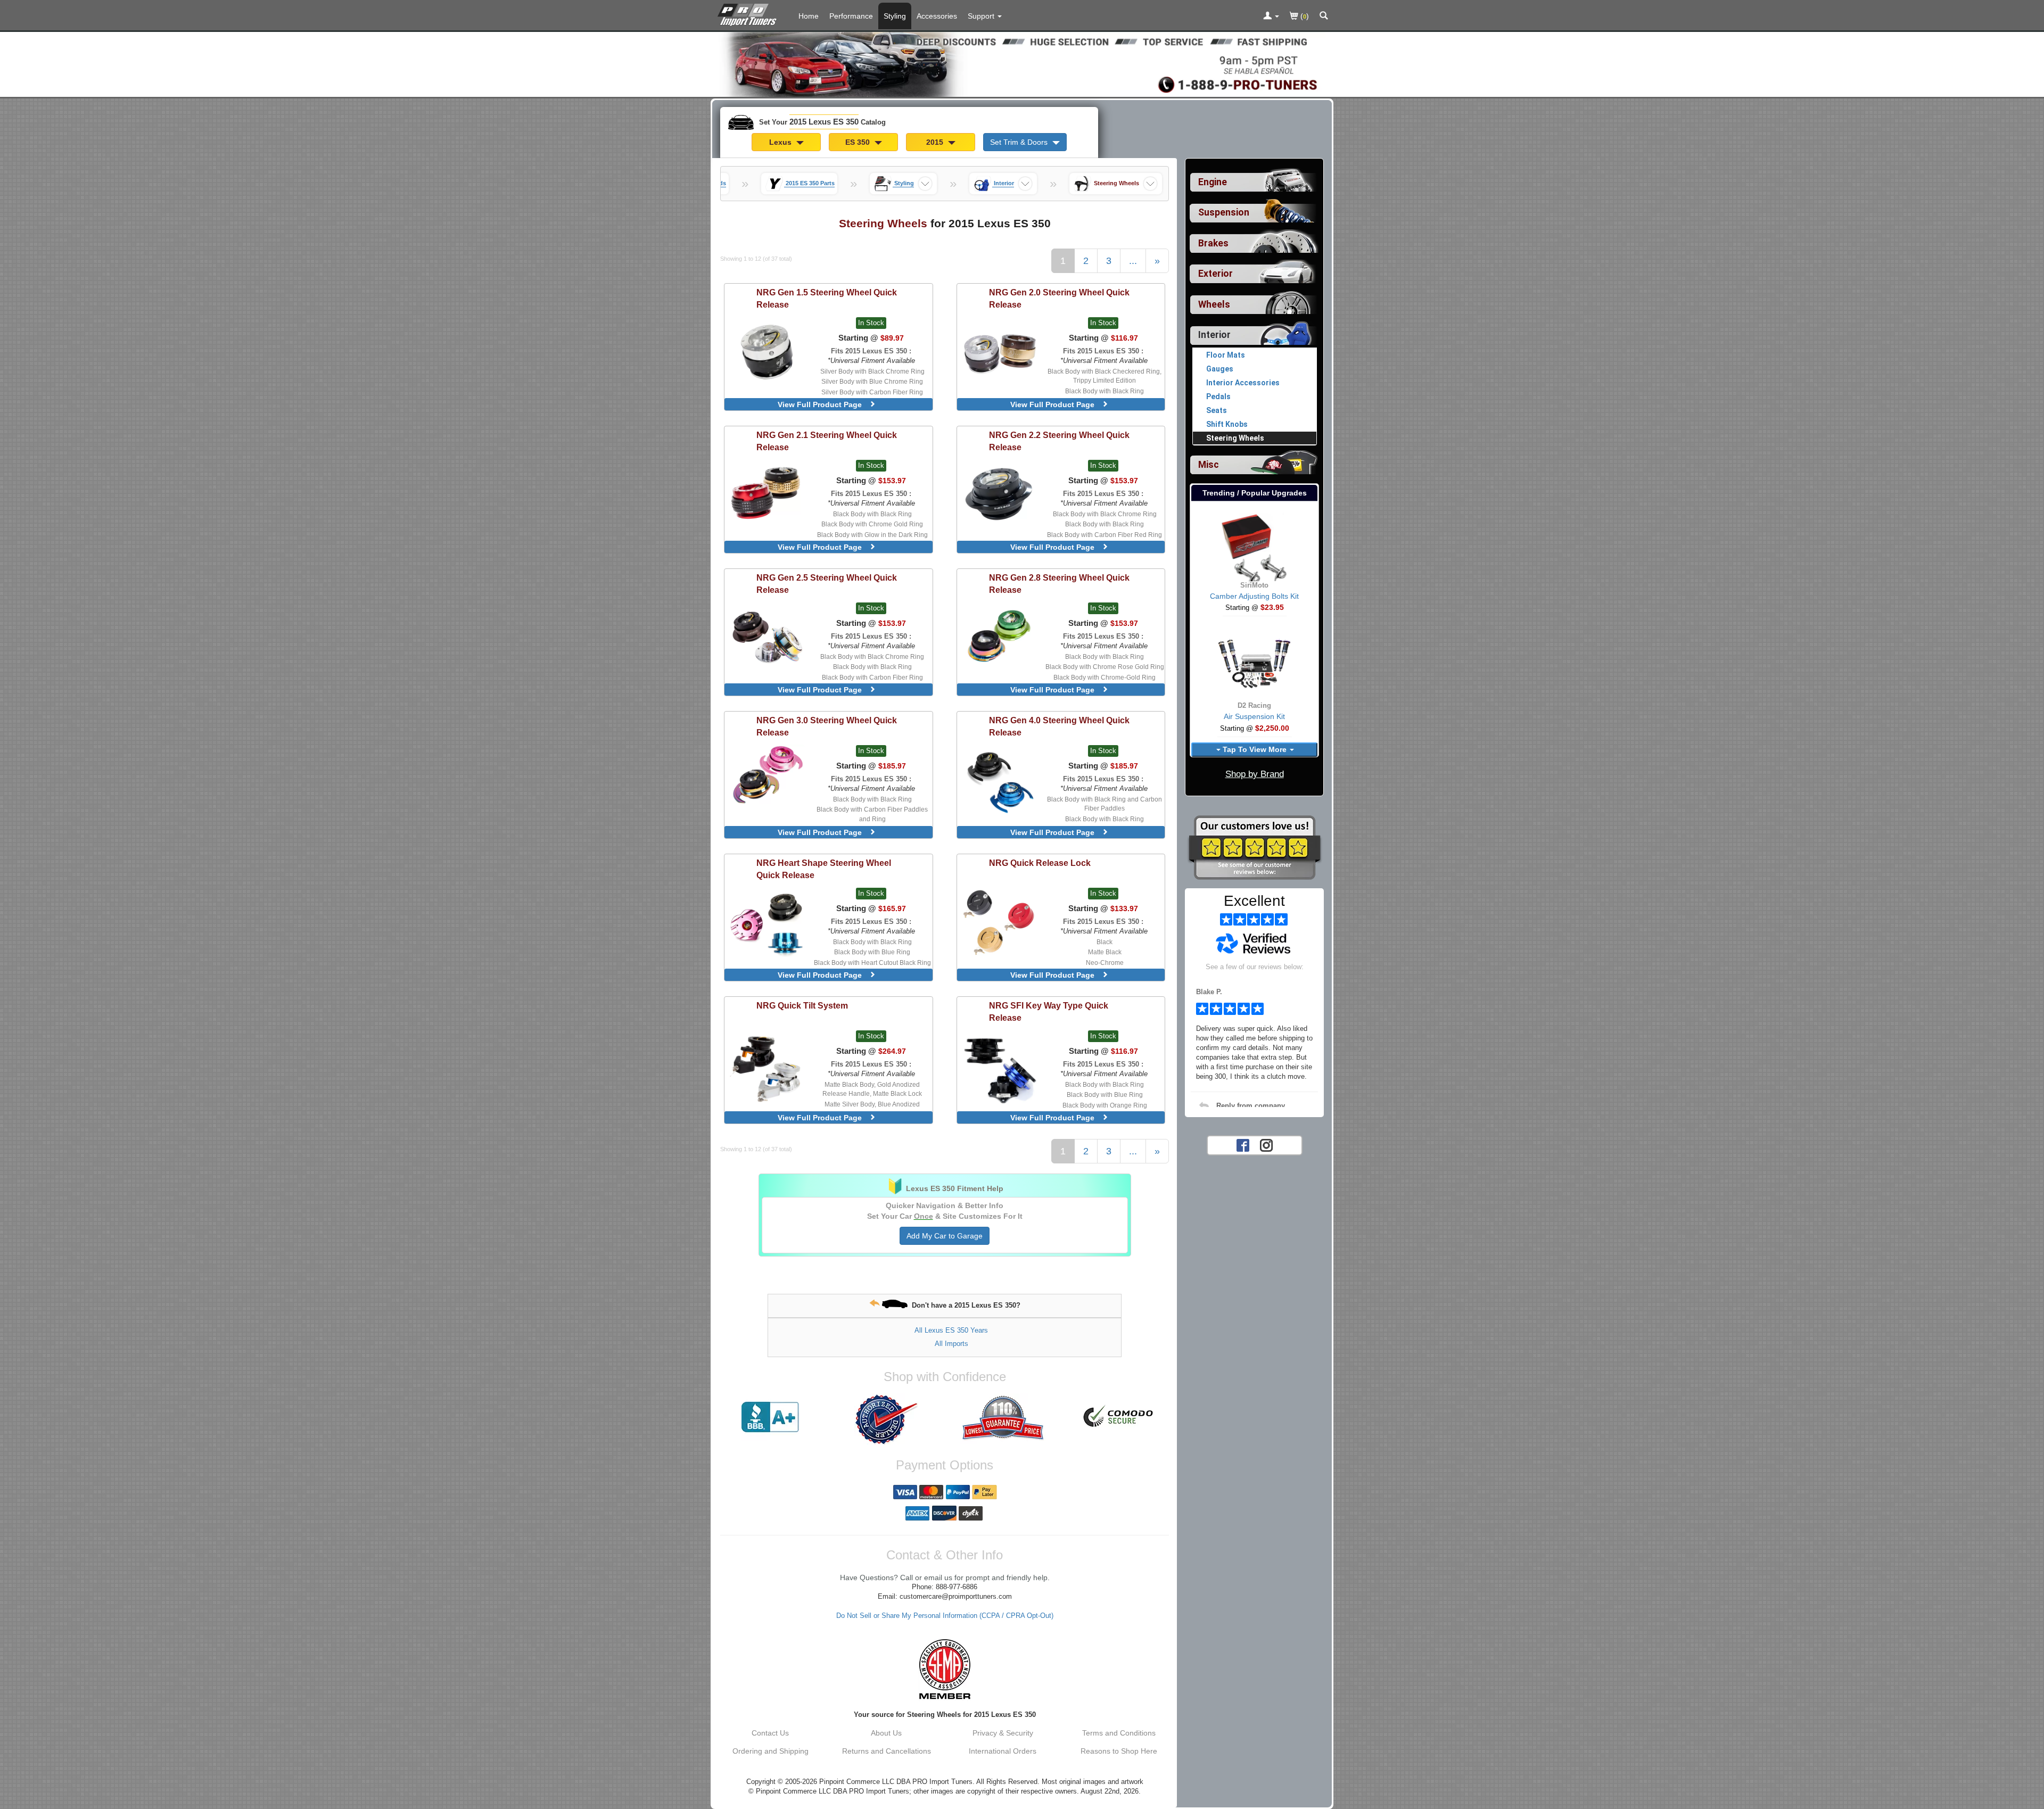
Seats (1217, 410)
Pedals (1218, 397)
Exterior (1215, 274)
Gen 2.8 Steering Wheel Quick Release (1059, 584)
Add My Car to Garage (945, 1236)
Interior (1214, 335)
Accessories (937, 16)
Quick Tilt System (802, 1005)
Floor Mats (1226, 355)
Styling (895, 16)
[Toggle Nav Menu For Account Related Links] (1271, 16)
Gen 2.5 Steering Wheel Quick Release (827, 584)
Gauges (1220, 369)
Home (809, 16)
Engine (1213, 182)
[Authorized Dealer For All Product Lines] (886, 1419)
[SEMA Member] (945, 1669)
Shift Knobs (1227, 424)
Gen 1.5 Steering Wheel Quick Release (827, 298)
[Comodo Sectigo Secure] (1119, 1417)
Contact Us (770, 1733)
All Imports (951, 1344)
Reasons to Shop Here (1119, 1751)
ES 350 (859, 142)
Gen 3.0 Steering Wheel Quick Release (827, 726)
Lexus (781, 142)
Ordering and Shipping (770, 1751)
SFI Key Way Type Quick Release (1049, 1011)
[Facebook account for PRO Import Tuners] (1243, 1144)
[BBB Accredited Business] (770, 1417)
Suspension (1224, 212)
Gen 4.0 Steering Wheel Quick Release (1059, 726)
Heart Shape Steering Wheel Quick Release (824, 869)
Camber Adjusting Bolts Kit (1254, 596)
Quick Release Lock (1040, 863)
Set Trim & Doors (1020, 142)
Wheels (1214, 304)
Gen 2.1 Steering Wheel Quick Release (827, 441)
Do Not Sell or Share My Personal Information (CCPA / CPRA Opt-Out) (945, 1616)
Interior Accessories (1243, 383)
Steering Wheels (1235, 438)
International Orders (1003, 1751)
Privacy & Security (1003, 1733)
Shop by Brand (1255, 774)
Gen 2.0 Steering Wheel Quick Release (1059, 298)
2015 (936, 142)
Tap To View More (1255, 749)
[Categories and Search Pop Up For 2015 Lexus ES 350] (1324, 16)
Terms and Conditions (1119, 1733)
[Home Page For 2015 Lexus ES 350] (749, 13)
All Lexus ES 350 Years (951, 1330)
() (1304, 16)
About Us (886, 1733)
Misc (1209, 465)
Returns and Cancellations (887, 1751)
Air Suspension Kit (1254, 716)
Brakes (1213, 243)
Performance (851, 16)
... (1133, 261)
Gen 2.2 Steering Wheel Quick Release (1059, 441)
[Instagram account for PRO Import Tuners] (1266, 1144)
